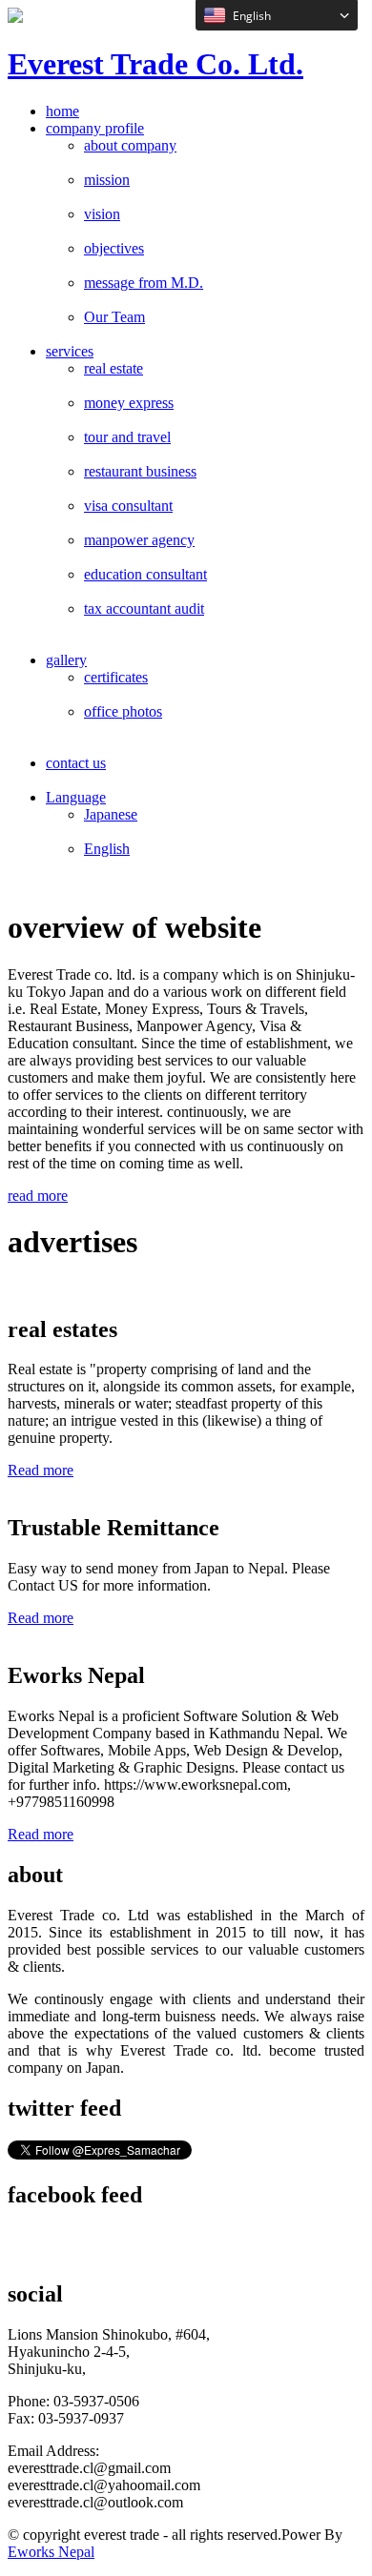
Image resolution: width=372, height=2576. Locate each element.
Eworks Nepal (51, 2552)
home (62, 111)
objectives (114, 248)
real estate (114, 368)
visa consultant (128, 506)
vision (102, 214)
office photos (123, 711)
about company (130, 145)
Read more (41, 1470)
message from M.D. (144, 283)
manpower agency (139, 540)
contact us (76, 763)
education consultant (145, 574)
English (107, 849)
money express (129, 403)
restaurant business (140, 471)
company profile (95, 128)
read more (38, 1196)
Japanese (111, 814)
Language (76, 797)
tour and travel (127, 437)
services (70, 351)
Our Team (114, 317)
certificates (116, 677)
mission (107, 180)
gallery (66, 660)
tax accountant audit (144, 609)
